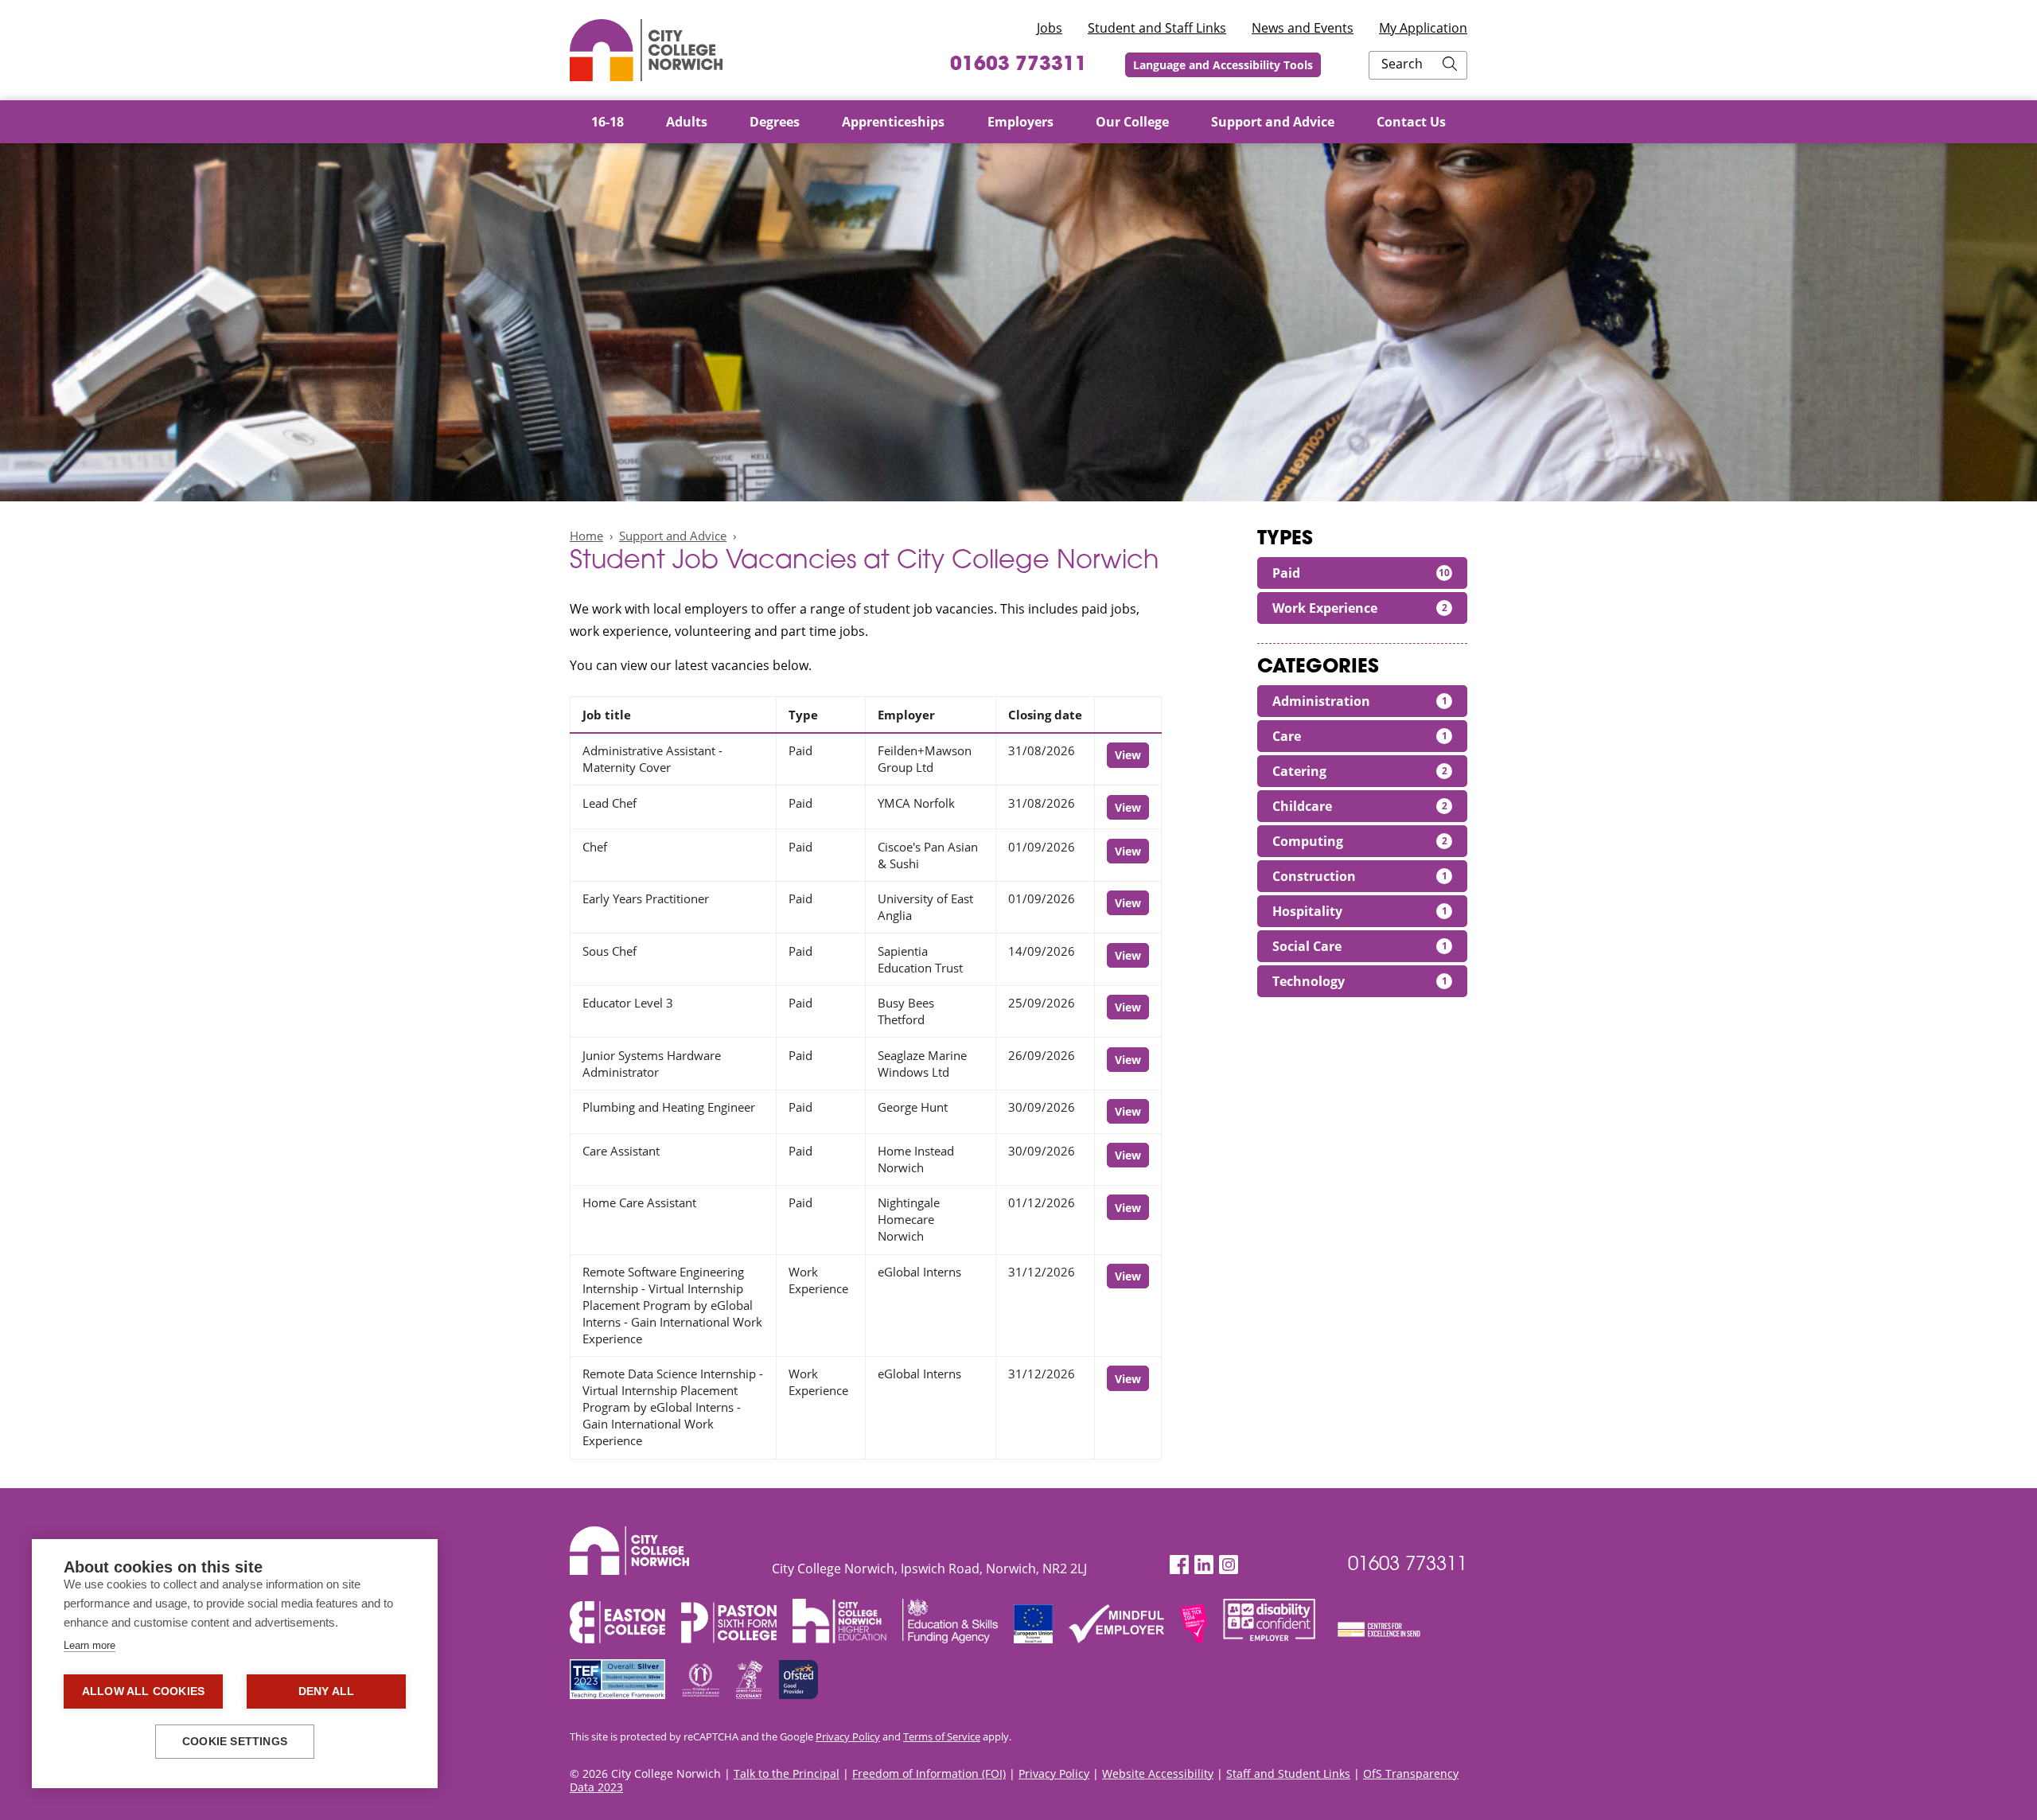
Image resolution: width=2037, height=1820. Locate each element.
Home (586, 536)
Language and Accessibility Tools (1223, 65)
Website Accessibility (1158, 1773)
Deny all (327, 1691)
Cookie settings (235, 1742)
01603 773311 (1018, 65)
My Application (1423, 28)
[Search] (1450, 65)
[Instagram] (1229, 1565)
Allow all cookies (143, 1691)
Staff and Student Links (1288, 1773)
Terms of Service (942, 1736)
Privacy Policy (848, 1736)
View (1128, 755)
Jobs (1050, 28)
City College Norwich (646, 50)
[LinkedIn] (1204, 1565)
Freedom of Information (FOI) (929, 1773)
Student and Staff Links (1157, 28)
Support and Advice (673, 536)
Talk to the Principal (787, 1773)
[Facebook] (1179, 1565)
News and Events (1303, 28)
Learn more (90, 1645)
